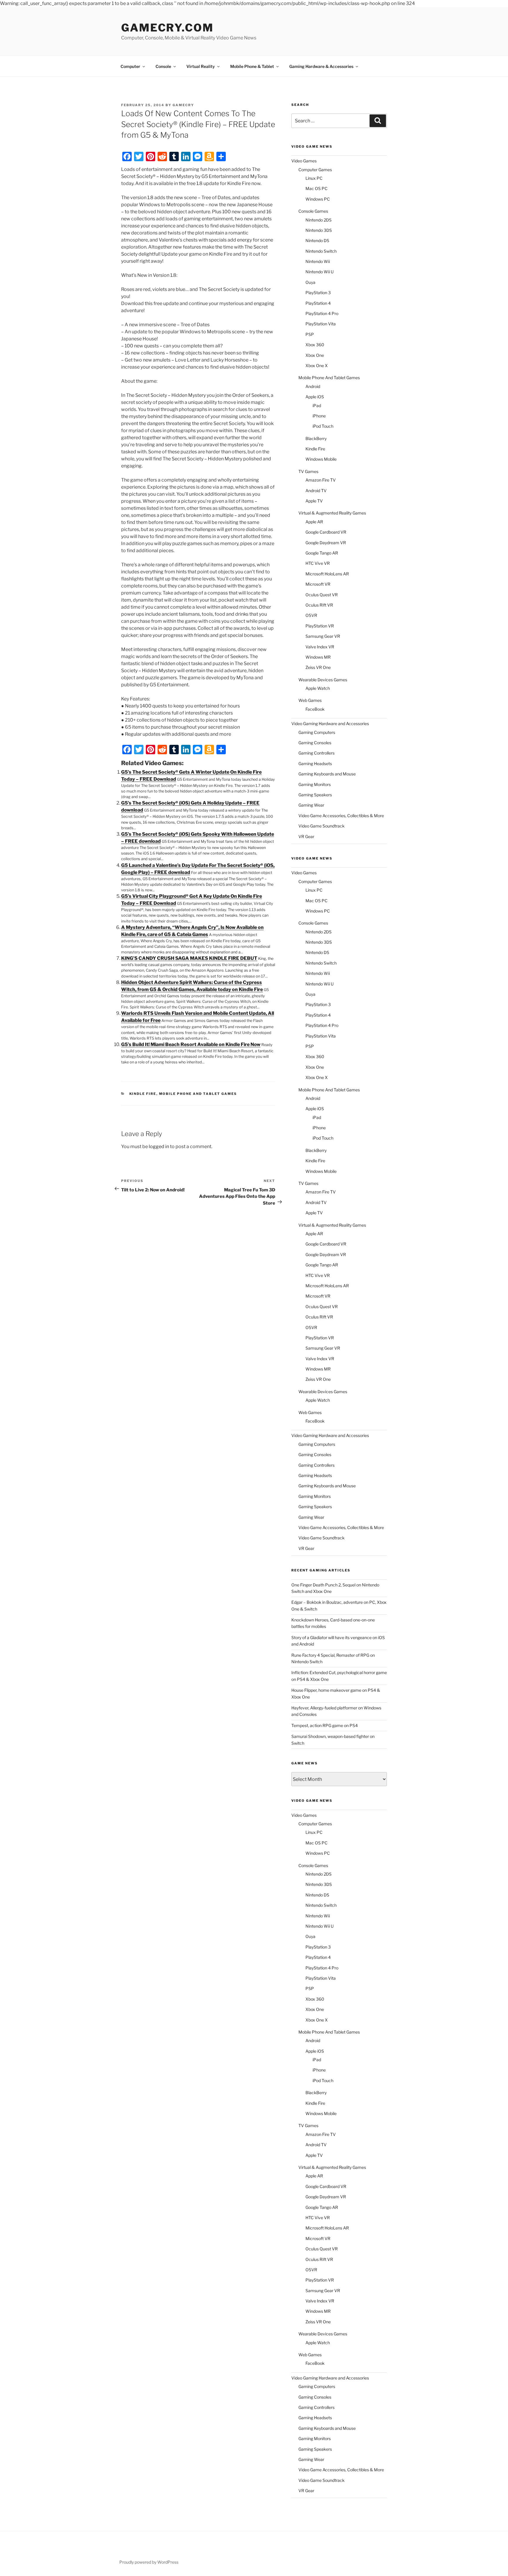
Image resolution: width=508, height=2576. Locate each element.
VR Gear (306, 836)
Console (163, 66)
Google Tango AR (322, 553)
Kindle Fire (143, 1094)
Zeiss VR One (318, 667)
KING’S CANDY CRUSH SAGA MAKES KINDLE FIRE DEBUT (189, 958)
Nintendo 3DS (319, 230)
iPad (317, 406)
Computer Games (315, 170)
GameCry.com (167, 28)
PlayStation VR (320, 626)
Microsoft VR (318, 584)
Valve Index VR (320, 647)
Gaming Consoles (315, 743)
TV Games (308, 471)
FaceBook (315, 709)
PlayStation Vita (321, 324)
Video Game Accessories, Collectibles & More (341, 816)
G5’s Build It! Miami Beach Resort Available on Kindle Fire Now (191, 1044)
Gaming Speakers (315, 795)
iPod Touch (323, 426)
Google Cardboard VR (326, 532)
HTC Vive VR (318, 563)
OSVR (311, 615)
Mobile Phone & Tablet (252, 66)
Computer (130, 66)
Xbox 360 (315, 345)
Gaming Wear (311, 805)
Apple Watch (318, 688)
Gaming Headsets (315, 764)
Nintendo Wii (318, 261)
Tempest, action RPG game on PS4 (325, 1725)
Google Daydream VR (326, 543)
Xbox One (315, 355)
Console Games (313, 211)
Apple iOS (315, 397)
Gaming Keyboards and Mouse (327, 774)
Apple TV (314, 501)
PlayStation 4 (318, 303)
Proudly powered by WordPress (149, 2562)
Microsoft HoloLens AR (327, 574)
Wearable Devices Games (323, 680)
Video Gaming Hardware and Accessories (330, 723)
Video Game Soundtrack (321, 826)
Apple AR (314, 522)
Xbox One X (317, 365)
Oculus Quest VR (322, 595)
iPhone (319, 416)
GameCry (183, 105)
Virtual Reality (201, 66)
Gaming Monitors (315, 784)
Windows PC (318, 199)
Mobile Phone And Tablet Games (198, 1094)
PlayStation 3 (318, 293)
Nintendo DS (317, 240)
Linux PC (314, 178)
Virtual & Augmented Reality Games (332, 513)
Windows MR (318, 657)
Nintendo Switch (321, 251)
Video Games (304, 161)
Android (313, 386)
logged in (159, 1147)
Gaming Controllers (316, 753)
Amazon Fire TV (321, 480)
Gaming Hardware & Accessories (321, 66)
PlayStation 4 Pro (322, 313)
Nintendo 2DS (319, 220)
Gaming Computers (317, 732)
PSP (310, 334)
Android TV (316, 491)
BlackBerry (316, 438)
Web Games (310, 700)
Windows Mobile (321, 459)
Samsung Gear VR (323, 636)
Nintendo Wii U (320, 272)
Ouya (310, 282)
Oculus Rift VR (319, 605)
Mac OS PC (316, 188)
